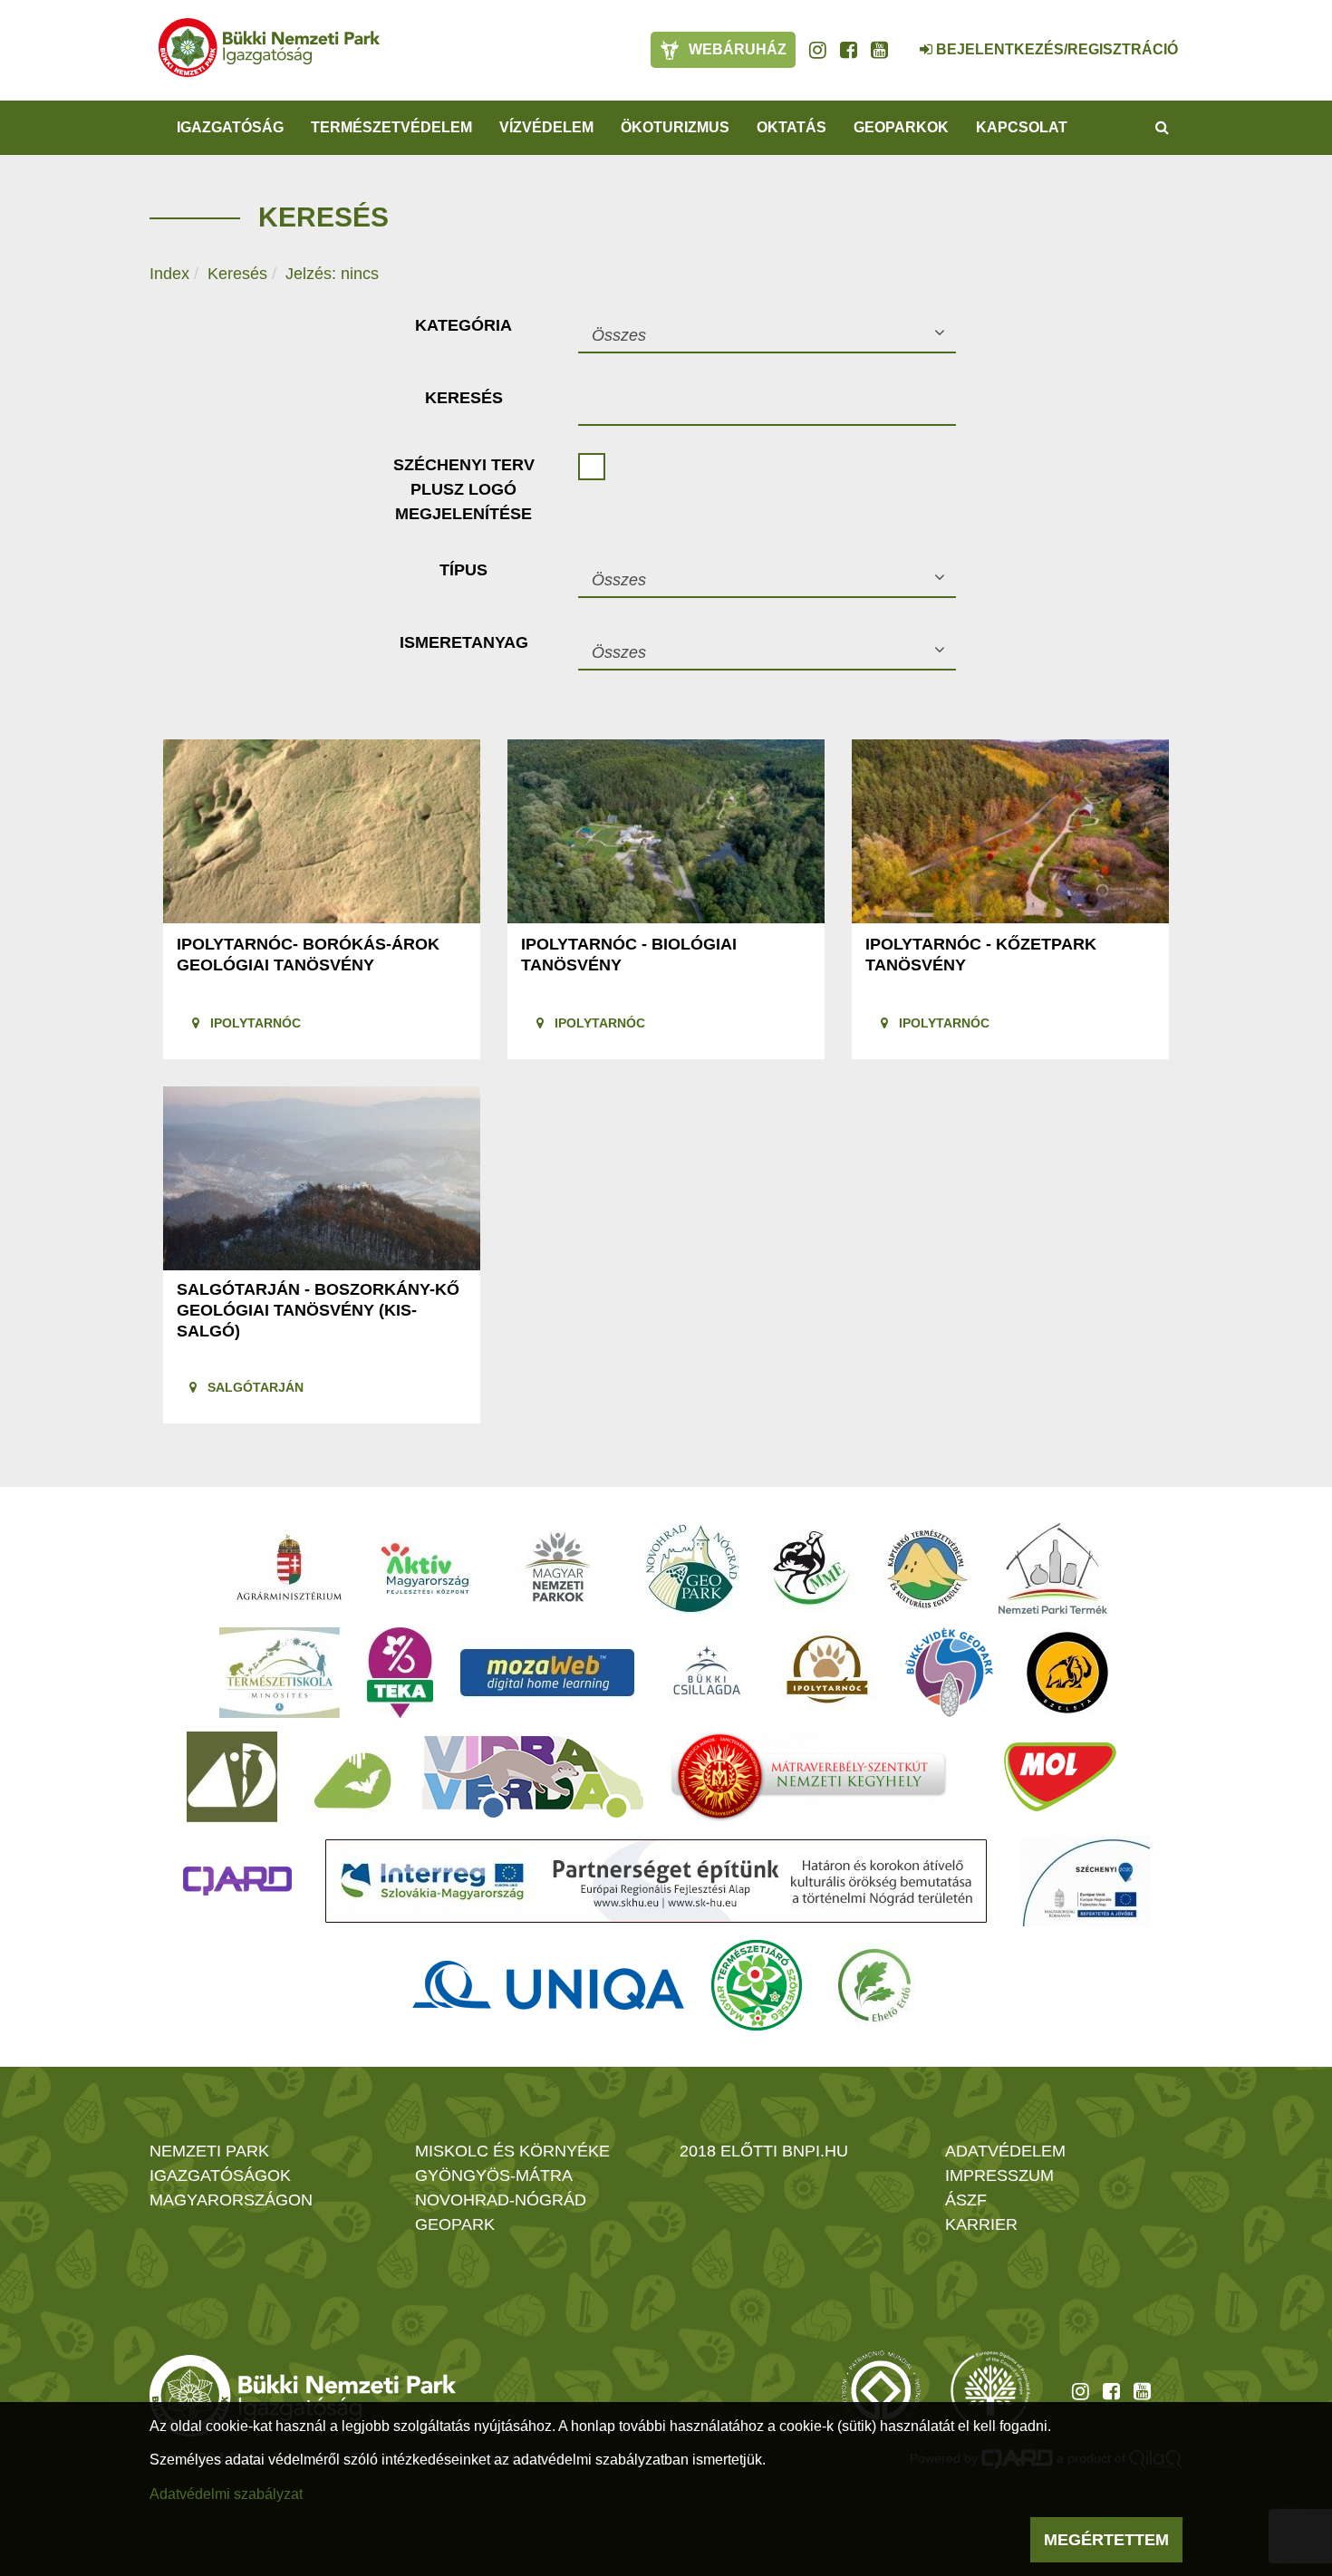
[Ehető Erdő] (874, 1985)
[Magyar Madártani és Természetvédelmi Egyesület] (811, 1568)
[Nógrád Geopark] (693, 1568)
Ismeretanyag (464, 642)
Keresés (237, 274)
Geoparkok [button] (901, 127)
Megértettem (1106, 2540)
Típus (463, 570)
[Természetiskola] (280, 1673)
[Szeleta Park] (1067, 1673)
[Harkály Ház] (232, 1777)
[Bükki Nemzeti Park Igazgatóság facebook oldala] (849, 50)
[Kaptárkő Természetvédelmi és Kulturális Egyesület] (927, 1568)
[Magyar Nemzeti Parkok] (558, 1568)
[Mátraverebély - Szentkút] (809, 1777)
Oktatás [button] (791, 127)
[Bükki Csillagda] (706, 1673)
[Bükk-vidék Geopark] (950, 1673)
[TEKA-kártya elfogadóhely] (400, 1673)
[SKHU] (656, 1881)
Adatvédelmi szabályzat (226, 2494)
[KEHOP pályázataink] (1085, 1881)
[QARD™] (237, 1881)
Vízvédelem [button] (546, 127)
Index (169, 274)
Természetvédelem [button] (391, 127)
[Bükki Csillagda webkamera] (902, 40)
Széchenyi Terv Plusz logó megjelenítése (464, 489)
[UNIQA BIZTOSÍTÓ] (548, 1985)
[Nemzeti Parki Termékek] (1053, 1568)
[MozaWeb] (547, 1673)
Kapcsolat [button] (1022, 127)
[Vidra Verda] (533, 1777)
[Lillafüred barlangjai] (350, 1777)
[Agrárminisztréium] (289, 1568)
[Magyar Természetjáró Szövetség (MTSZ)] (757, 1985)
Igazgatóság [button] (230, 127)
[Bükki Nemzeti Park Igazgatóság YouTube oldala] (879, 50)
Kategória (463, 325)
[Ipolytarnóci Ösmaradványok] (828, 1673)
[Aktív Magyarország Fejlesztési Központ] (425, 1568)
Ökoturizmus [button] (675, 127)
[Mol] (1060, 1777)
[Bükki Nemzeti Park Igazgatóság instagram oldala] (818, 50)
